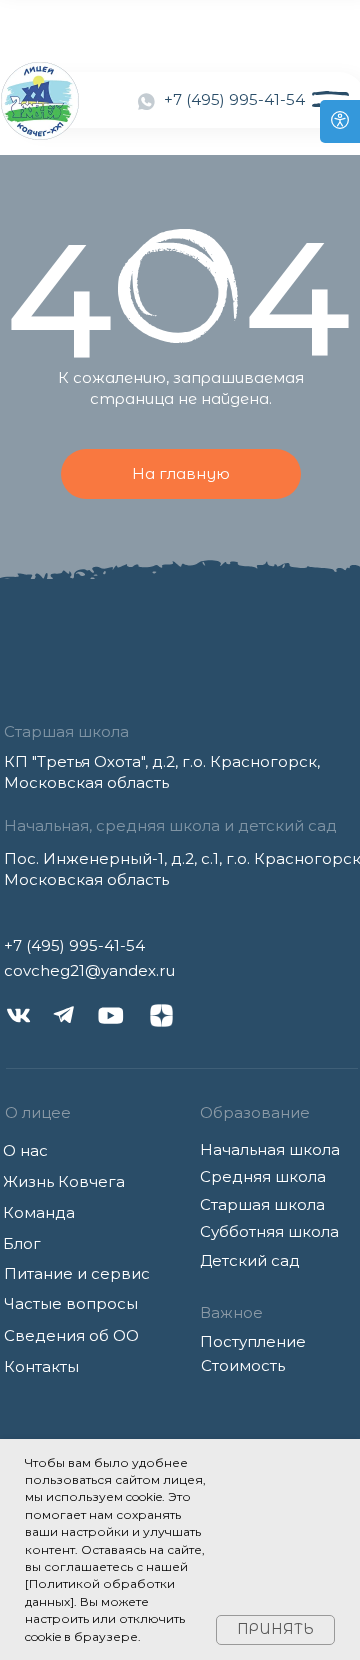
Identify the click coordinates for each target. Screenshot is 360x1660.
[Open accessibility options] (340, 121)
